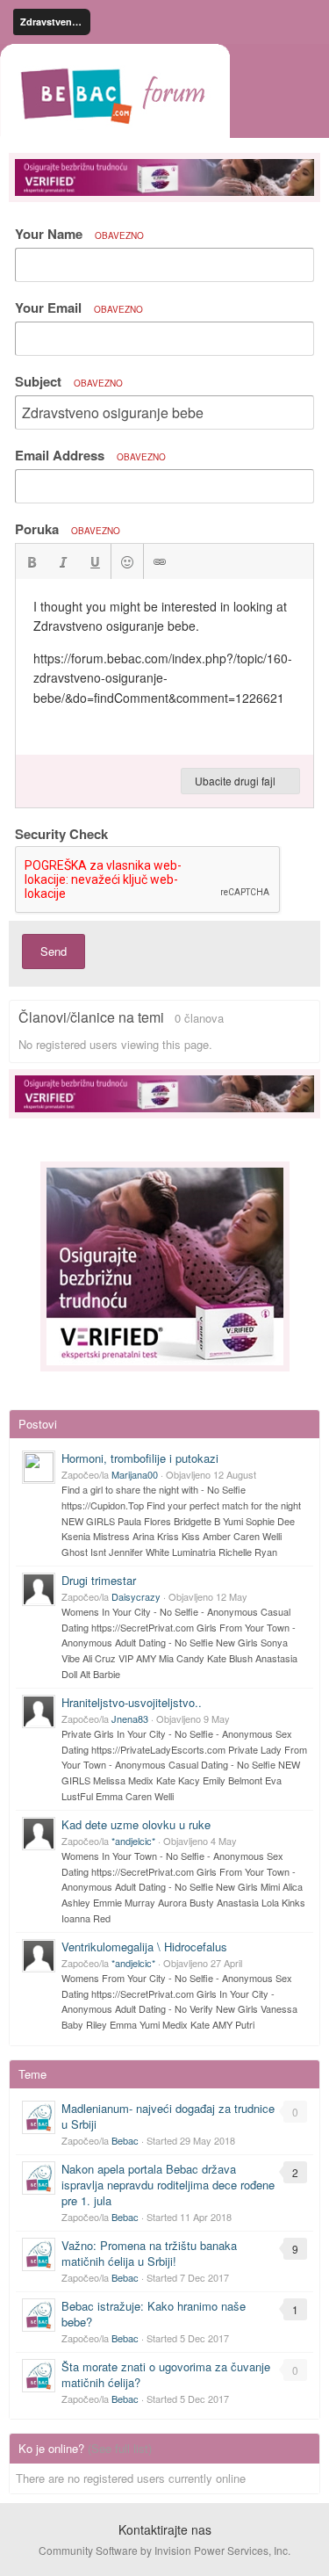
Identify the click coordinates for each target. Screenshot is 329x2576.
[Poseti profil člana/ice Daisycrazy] (39, 1589)
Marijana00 (135, 1474)
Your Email (79, 308)
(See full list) (120, 2448)
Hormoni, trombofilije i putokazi (140, 1458)
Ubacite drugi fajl (236, 781)
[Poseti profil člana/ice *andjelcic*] (39, 1834)
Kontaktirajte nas (165, 2529)
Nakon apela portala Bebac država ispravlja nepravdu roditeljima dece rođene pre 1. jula (168, 2185)
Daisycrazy (136, 1596)
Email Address (90, 455)
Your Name (79, 234)
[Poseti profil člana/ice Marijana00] (39, 1467)
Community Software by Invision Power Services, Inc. (164, 2550)
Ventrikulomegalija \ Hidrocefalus (144, 1946)
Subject (69, 381)
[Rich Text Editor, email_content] (164, 667)
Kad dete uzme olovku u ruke (136, 1824)
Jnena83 (130, 1719)
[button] (32, 561)
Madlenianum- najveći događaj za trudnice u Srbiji (168, 2116)
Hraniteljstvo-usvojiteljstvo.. (132, 1702)
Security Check (61, 833)
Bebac (125, 2140)
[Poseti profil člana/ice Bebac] (39, 2117)
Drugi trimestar (99, 1580)
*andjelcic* (133, 1841)
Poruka (68, 529)
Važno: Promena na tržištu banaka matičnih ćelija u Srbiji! (149, 2253)
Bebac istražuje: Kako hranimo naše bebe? (154, 2314)
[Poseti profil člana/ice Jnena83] (39, 1711)
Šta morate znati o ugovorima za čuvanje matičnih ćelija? (166, 2374)
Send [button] (54, 951)
